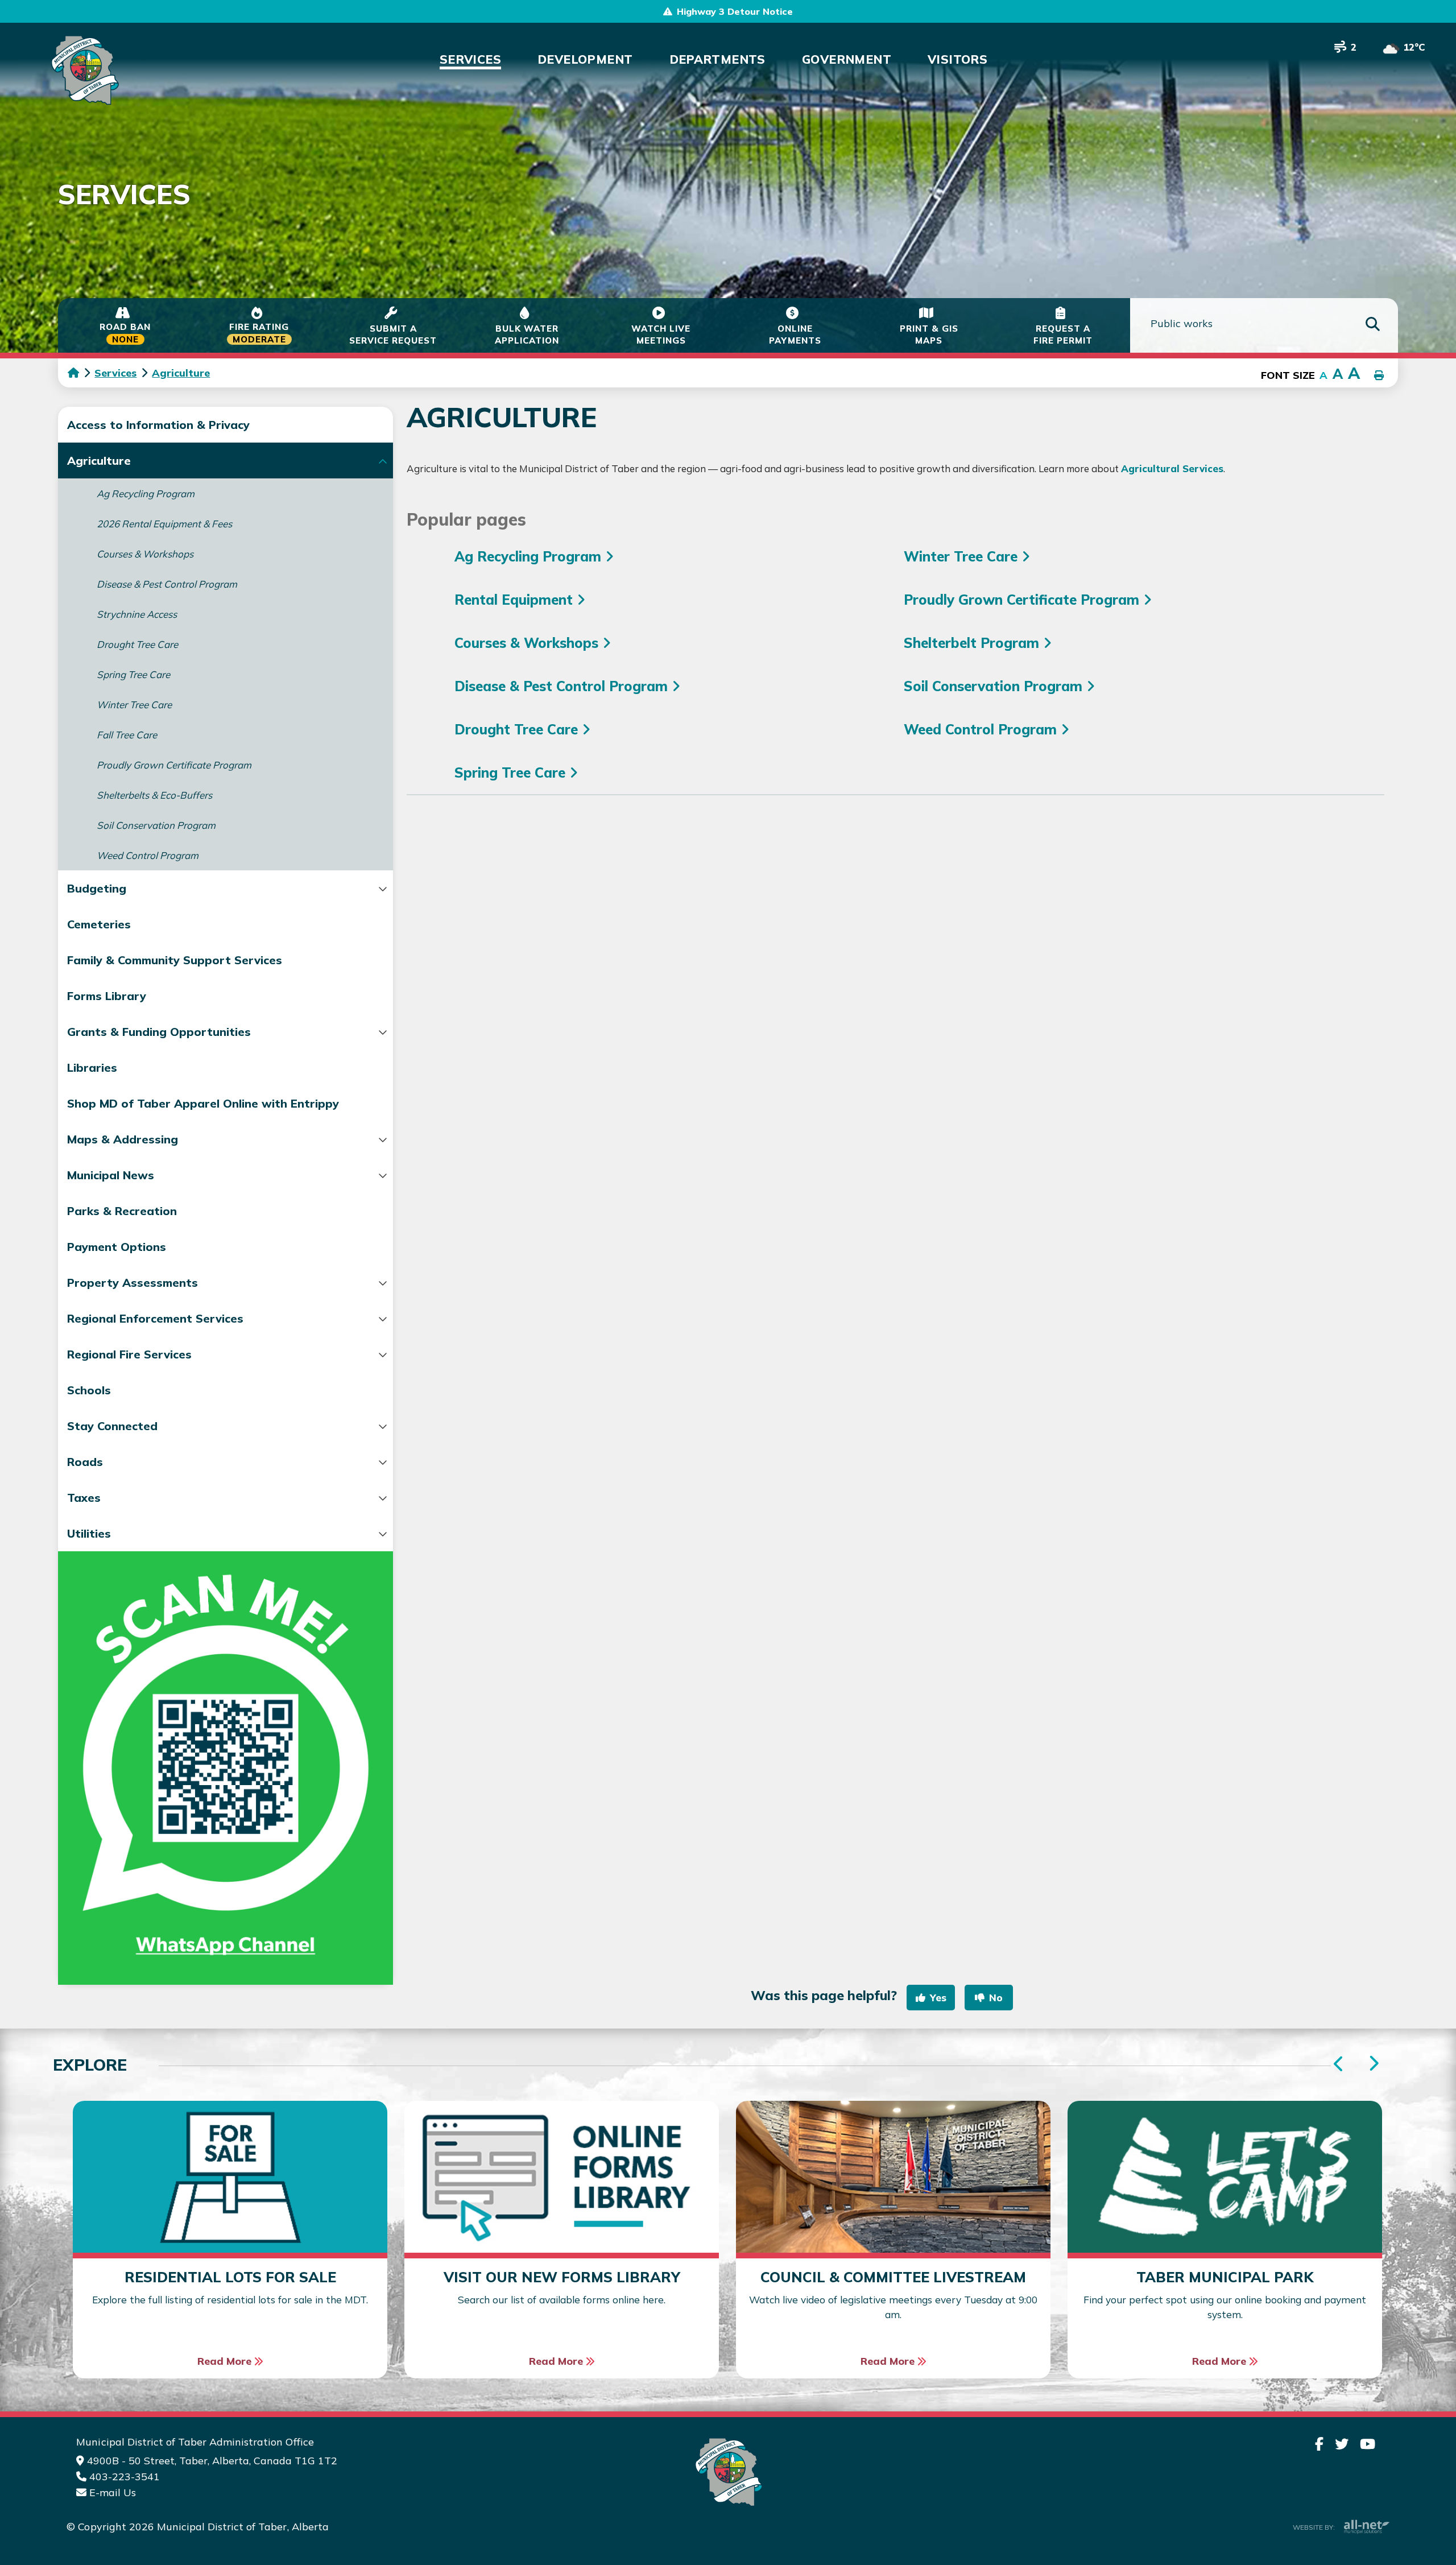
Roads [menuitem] (85, 1462)
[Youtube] (1368, 2444)
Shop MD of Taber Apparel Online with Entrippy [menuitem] (203, 1103)
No (996, 1998)
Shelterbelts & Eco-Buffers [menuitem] (154, 795)
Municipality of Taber (83, 70)
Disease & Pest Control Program (563, 686)
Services (115, 373)
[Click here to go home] (81, 373)
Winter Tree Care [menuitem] (134, 705)
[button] (382, 461)
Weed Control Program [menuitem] (148, 855)
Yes (938, 1998)
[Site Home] (728, 2472)
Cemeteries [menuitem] (99, 924)
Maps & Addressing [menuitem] (123, 1139)
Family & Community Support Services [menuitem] (175, 960)
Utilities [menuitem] (89, 1533)
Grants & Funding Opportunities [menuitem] (159, 1032)
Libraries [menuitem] (92, 1067)
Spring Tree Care (512, 773)
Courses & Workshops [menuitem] (145, 554)
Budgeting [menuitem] (97, 888)
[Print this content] (1379, 376)
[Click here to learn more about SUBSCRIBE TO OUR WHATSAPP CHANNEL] (226, 1768)
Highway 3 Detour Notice (735, 11)
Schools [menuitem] (89, 1390)
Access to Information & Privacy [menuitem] (158, 425)
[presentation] (1373, 2064)
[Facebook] (1319, 2444)
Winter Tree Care (963, 556)
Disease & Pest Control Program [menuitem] (167, 584)
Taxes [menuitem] (84, 1498)
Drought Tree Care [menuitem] (137, 644)
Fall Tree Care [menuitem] (127, 735)
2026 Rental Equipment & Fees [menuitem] (164, 524)
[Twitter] (1342, 2444)
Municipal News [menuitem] (111, 1175)
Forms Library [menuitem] (107, 996)
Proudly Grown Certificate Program (1023, 600)
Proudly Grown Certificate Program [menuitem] (174, 765)
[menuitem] (470, 59)
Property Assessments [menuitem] (133, 1282)
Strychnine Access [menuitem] (137, 614)
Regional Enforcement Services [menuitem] (155, 1318)
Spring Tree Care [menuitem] (133, 674)
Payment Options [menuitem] (117, 1247)
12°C (1414, 47)
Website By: (1314, 2527)
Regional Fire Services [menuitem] (129, 1354)
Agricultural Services (1172, 468)
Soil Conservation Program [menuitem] (156, 825)
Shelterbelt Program (973, 643)
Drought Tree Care (518, 729)
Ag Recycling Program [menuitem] (146, 493)
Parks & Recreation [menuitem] (122, 1211)
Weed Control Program (982, 729)
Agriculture (181, 373)
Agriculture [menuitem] (99, 460)
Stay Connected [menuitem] (112, 1426)
